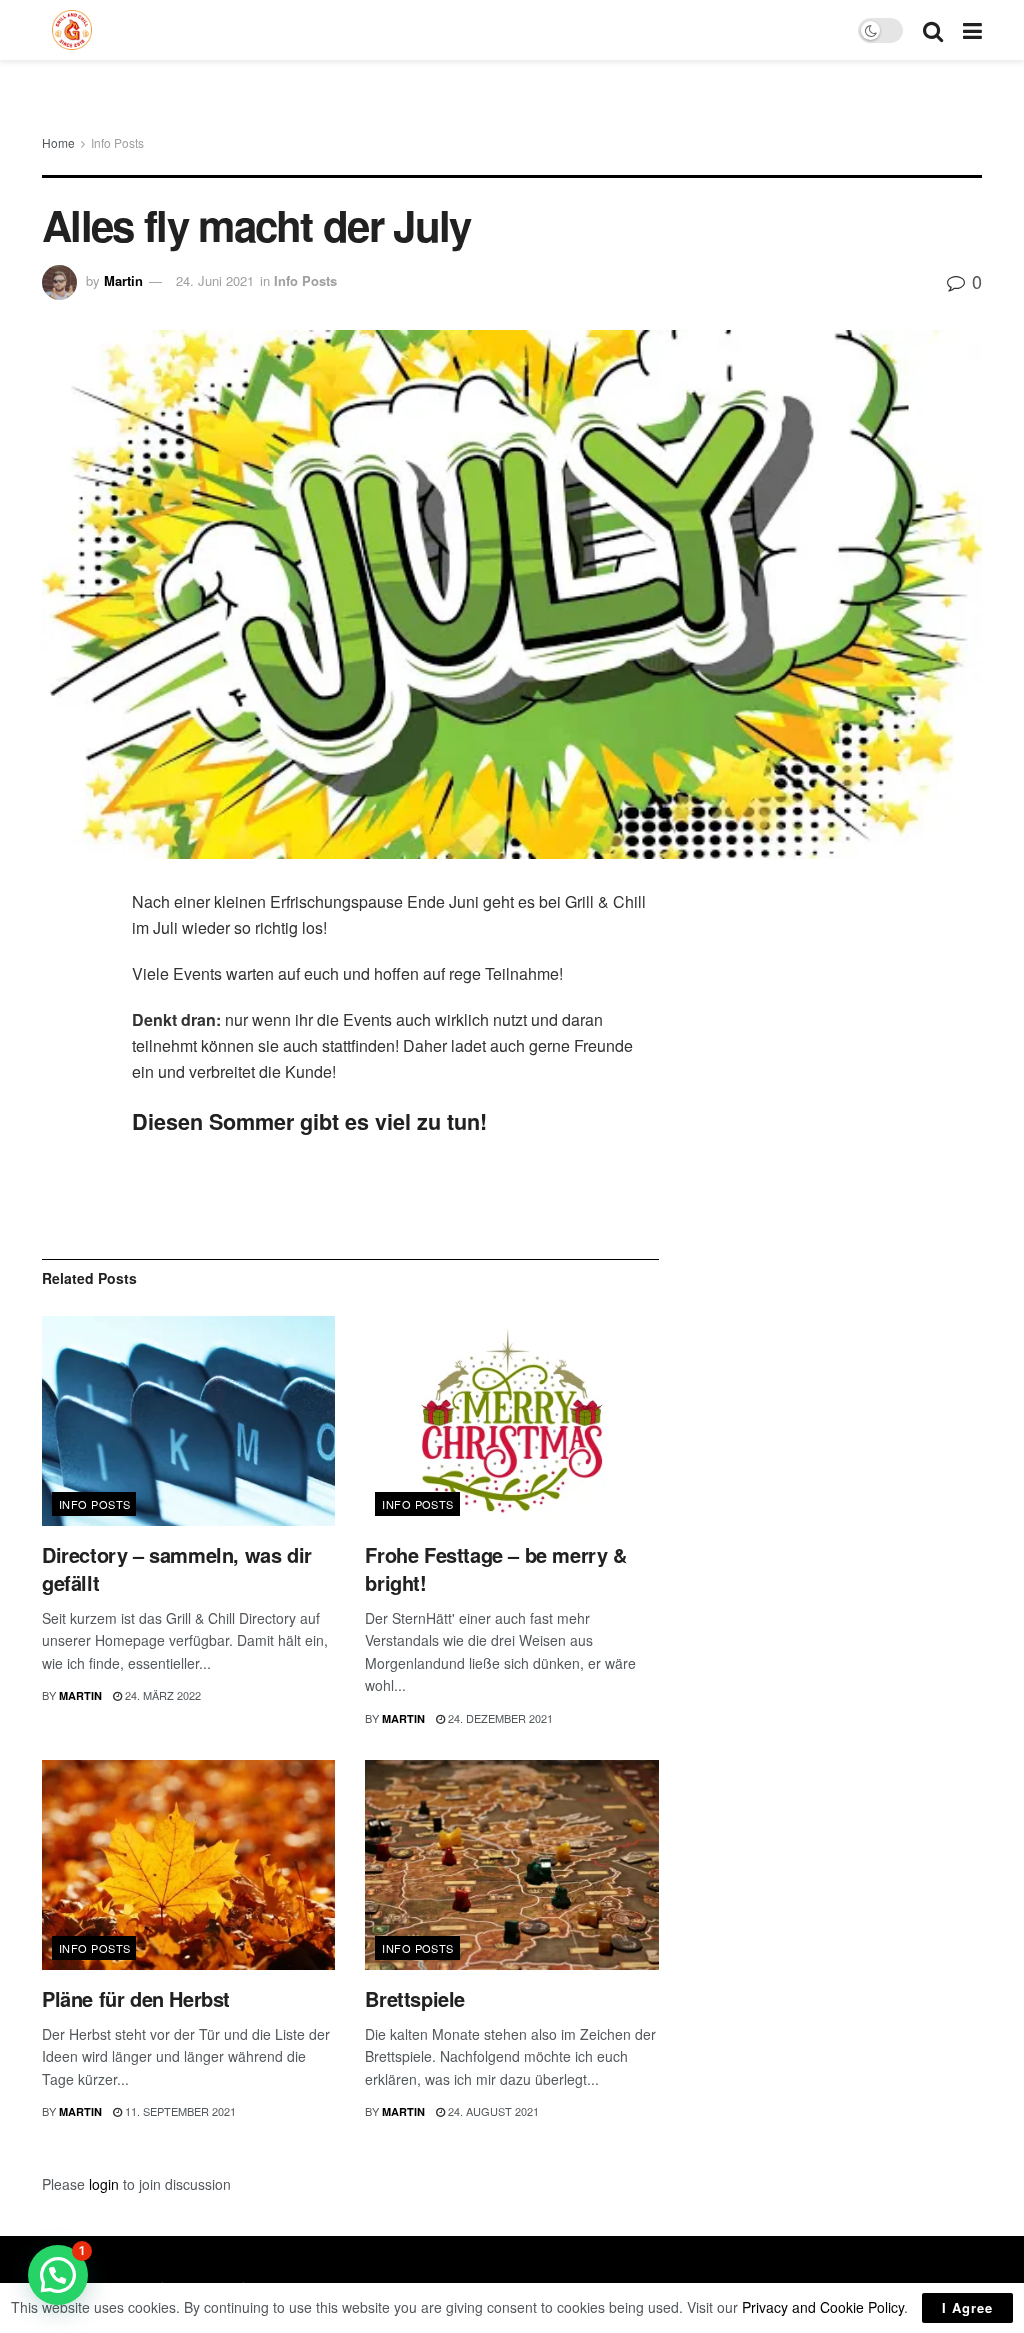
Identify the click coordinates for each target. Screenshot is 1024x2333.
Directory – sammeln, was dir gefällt (177, 1568)
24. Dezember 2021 (499, 1718)
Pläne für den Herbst (136, 1998)
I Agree (967, 2307)
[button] (58, 2275)
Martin (123, 280)
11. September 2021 (179, 2111)
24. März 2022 (161, 1695)
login (104, 2184)
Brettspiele (415, 1998)
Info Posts (117, 142)
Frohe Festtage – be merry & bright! (495, 1568)
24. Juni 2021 (215, 280)
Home (58, 142)
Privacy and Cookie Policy (823, 2307)
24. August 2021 (492, 2111)
